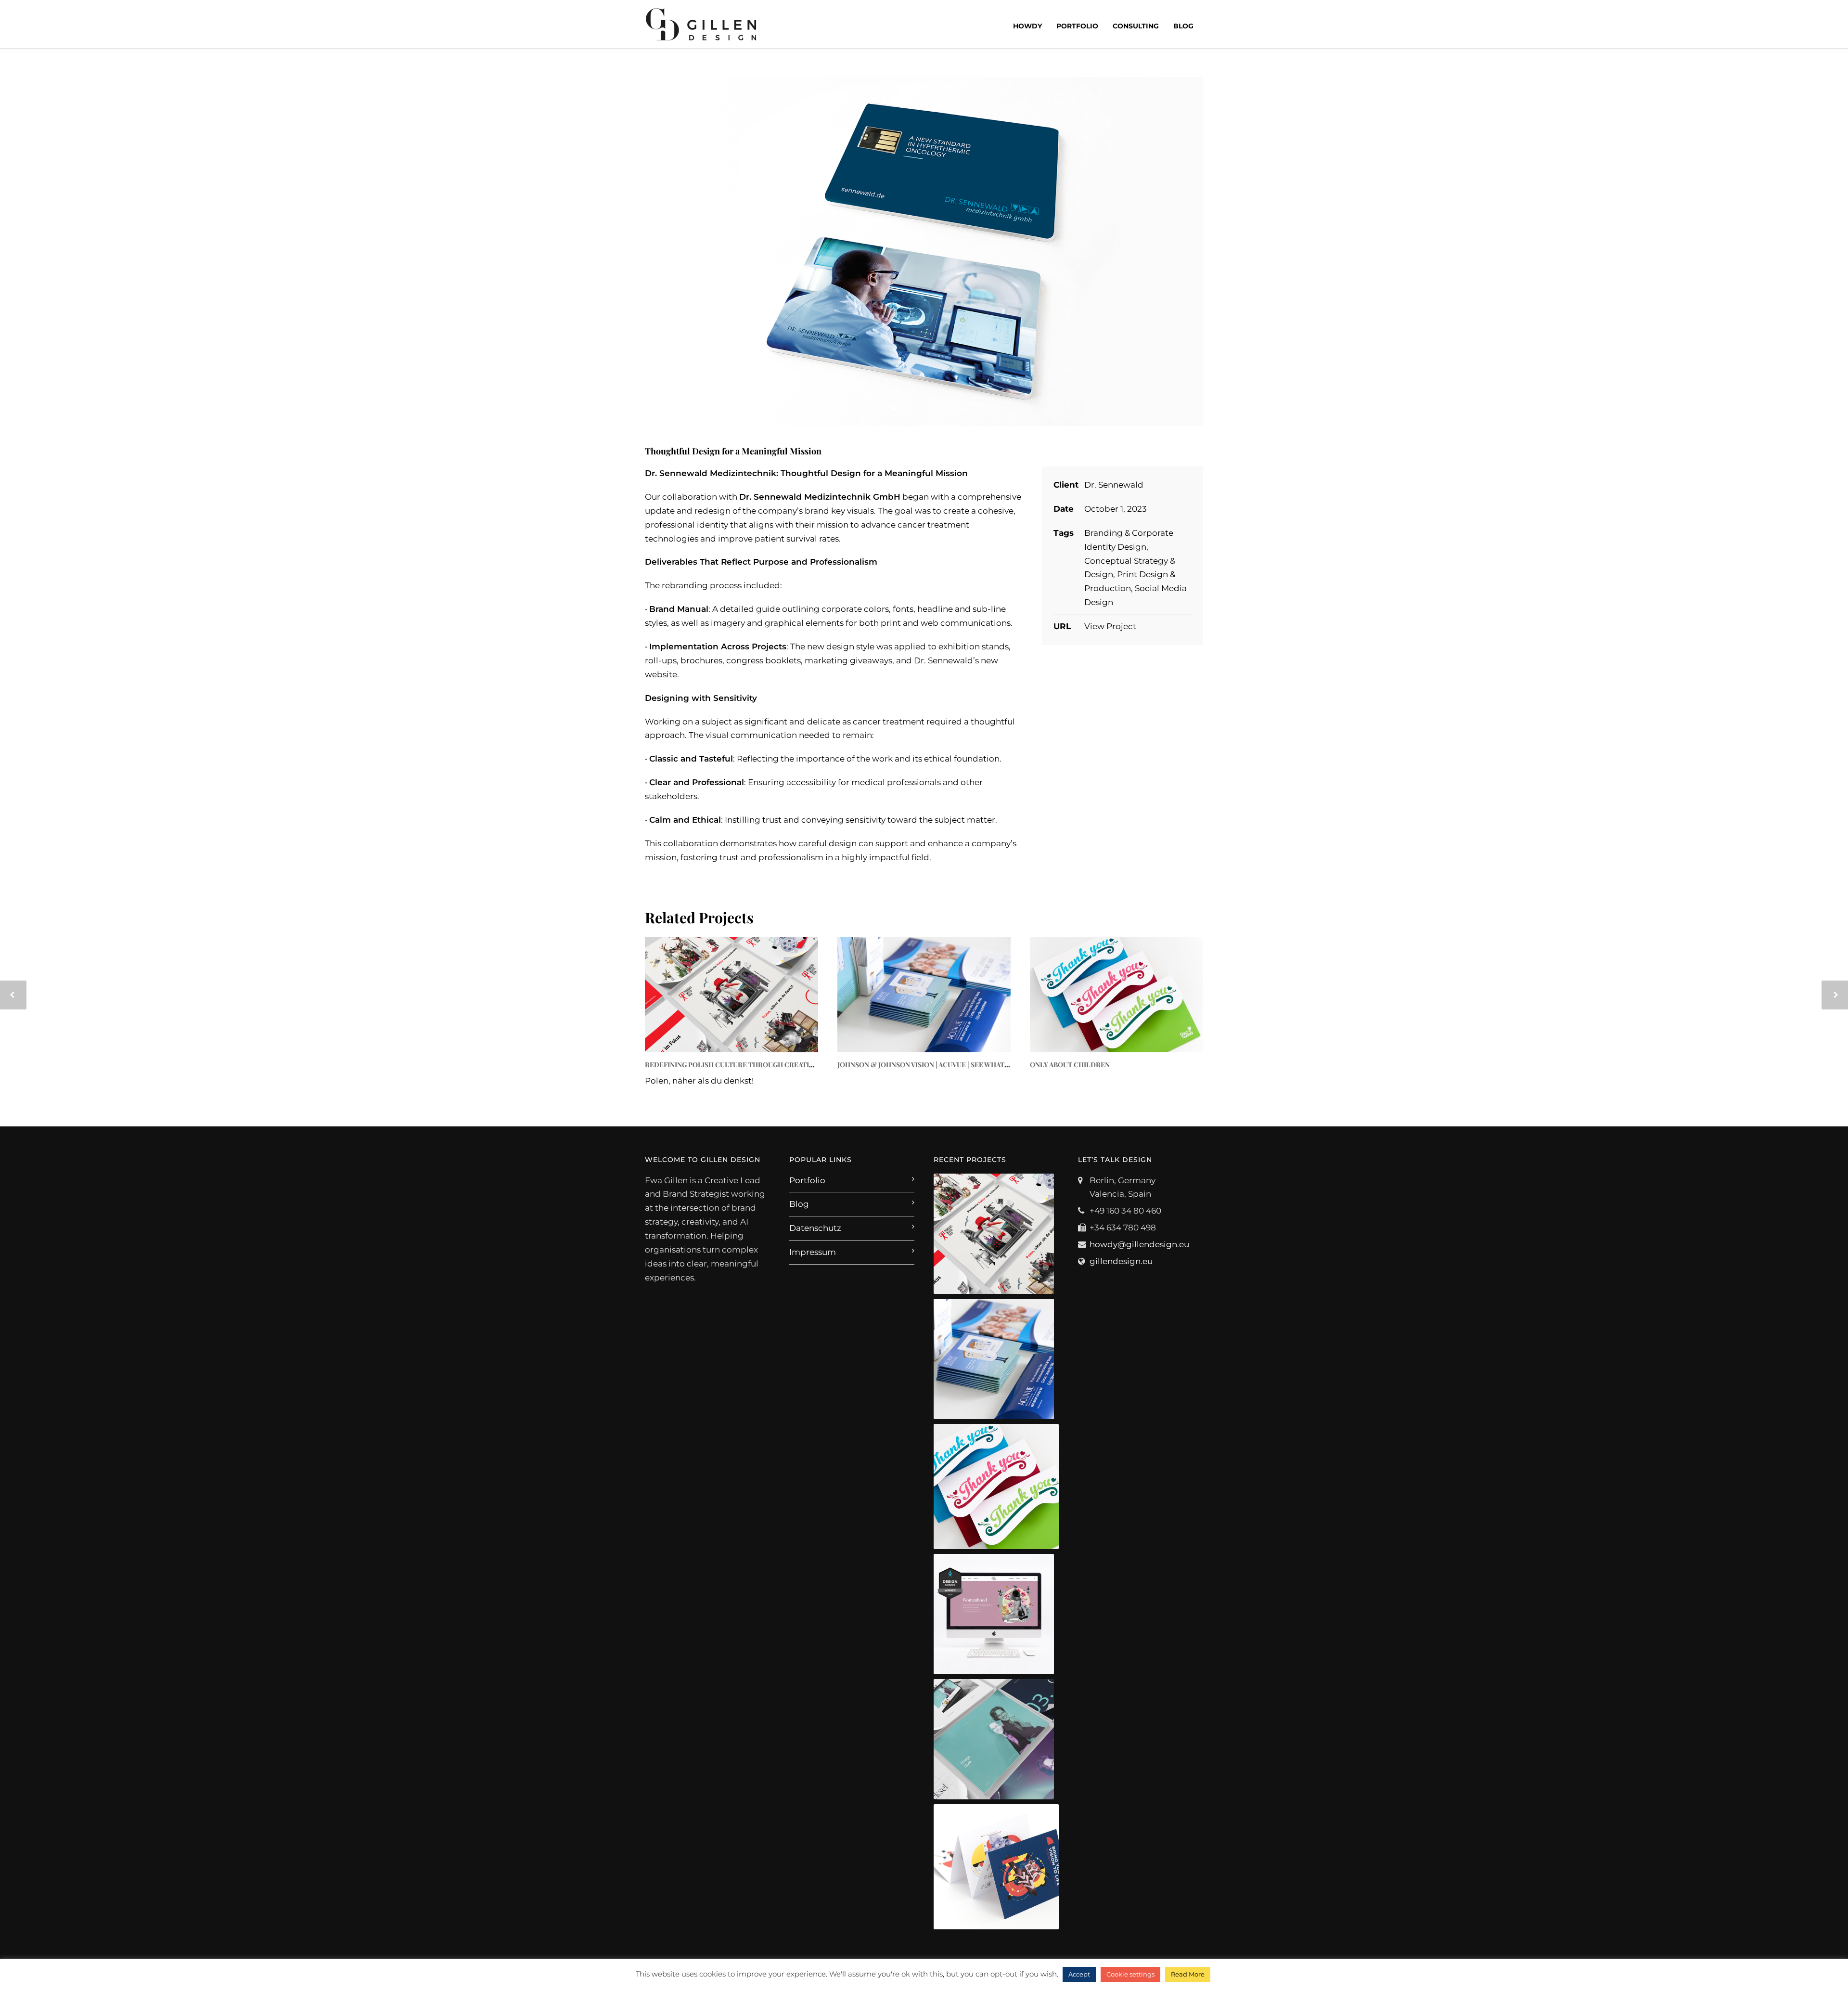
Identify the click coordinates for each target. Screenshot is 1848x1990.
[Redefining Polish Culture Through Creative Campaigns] (731, 995)
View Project (1110, 626)
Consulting (1136, 26)
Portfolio (1077, 26)
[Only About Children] (1116, 995)
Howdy (1027, 26)
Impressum (813, 1252)
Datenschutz (815, 1228)
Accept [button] (1079, 1974)
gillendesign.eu (1121, 1261)
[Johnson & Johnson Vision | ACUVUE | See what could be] (924, 995)
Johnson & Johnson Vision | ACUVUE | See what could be (939, 1065)
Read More (1188, 1974)
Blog (1183, 26)
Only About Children (1070, 1065)
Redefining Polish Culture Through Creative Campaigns (752, 1065)
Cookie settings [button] (1130, 1974)
